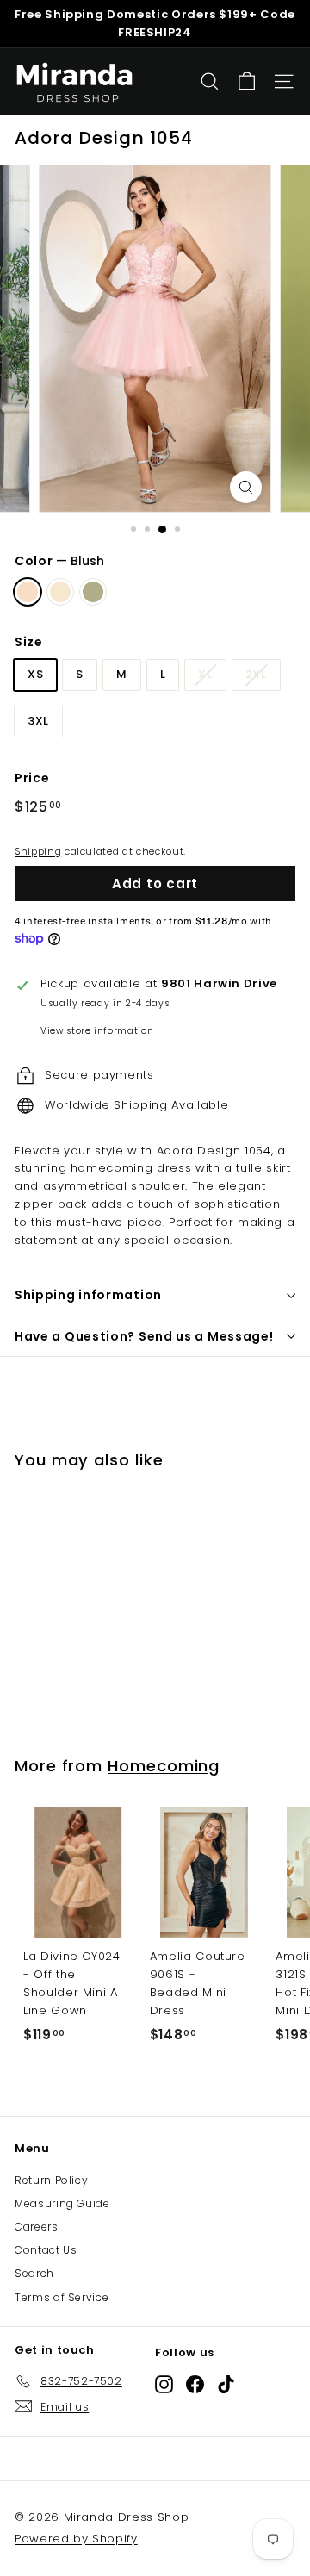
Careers (37, 2227)
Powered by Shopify (76, 2539)
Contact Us (46, 2250)
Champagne (60, 592)
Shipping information (88, 1295)
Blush (28, 592)
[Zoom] (246, 487)
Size (29, 642)
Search (34, 2273)
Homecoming (164, 1766)
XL (205, 674)
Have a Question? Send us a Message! (144, 1336)
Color (59, 561)
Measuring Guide (62, 2203)
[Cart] (247, 81)
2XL (256, 674)
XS (35, 674)
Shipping (38, 851)
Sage (93, 592)
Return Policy (51, 2180)
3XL (38, 721)
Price (32, 778)
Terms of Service (62, 2297)
